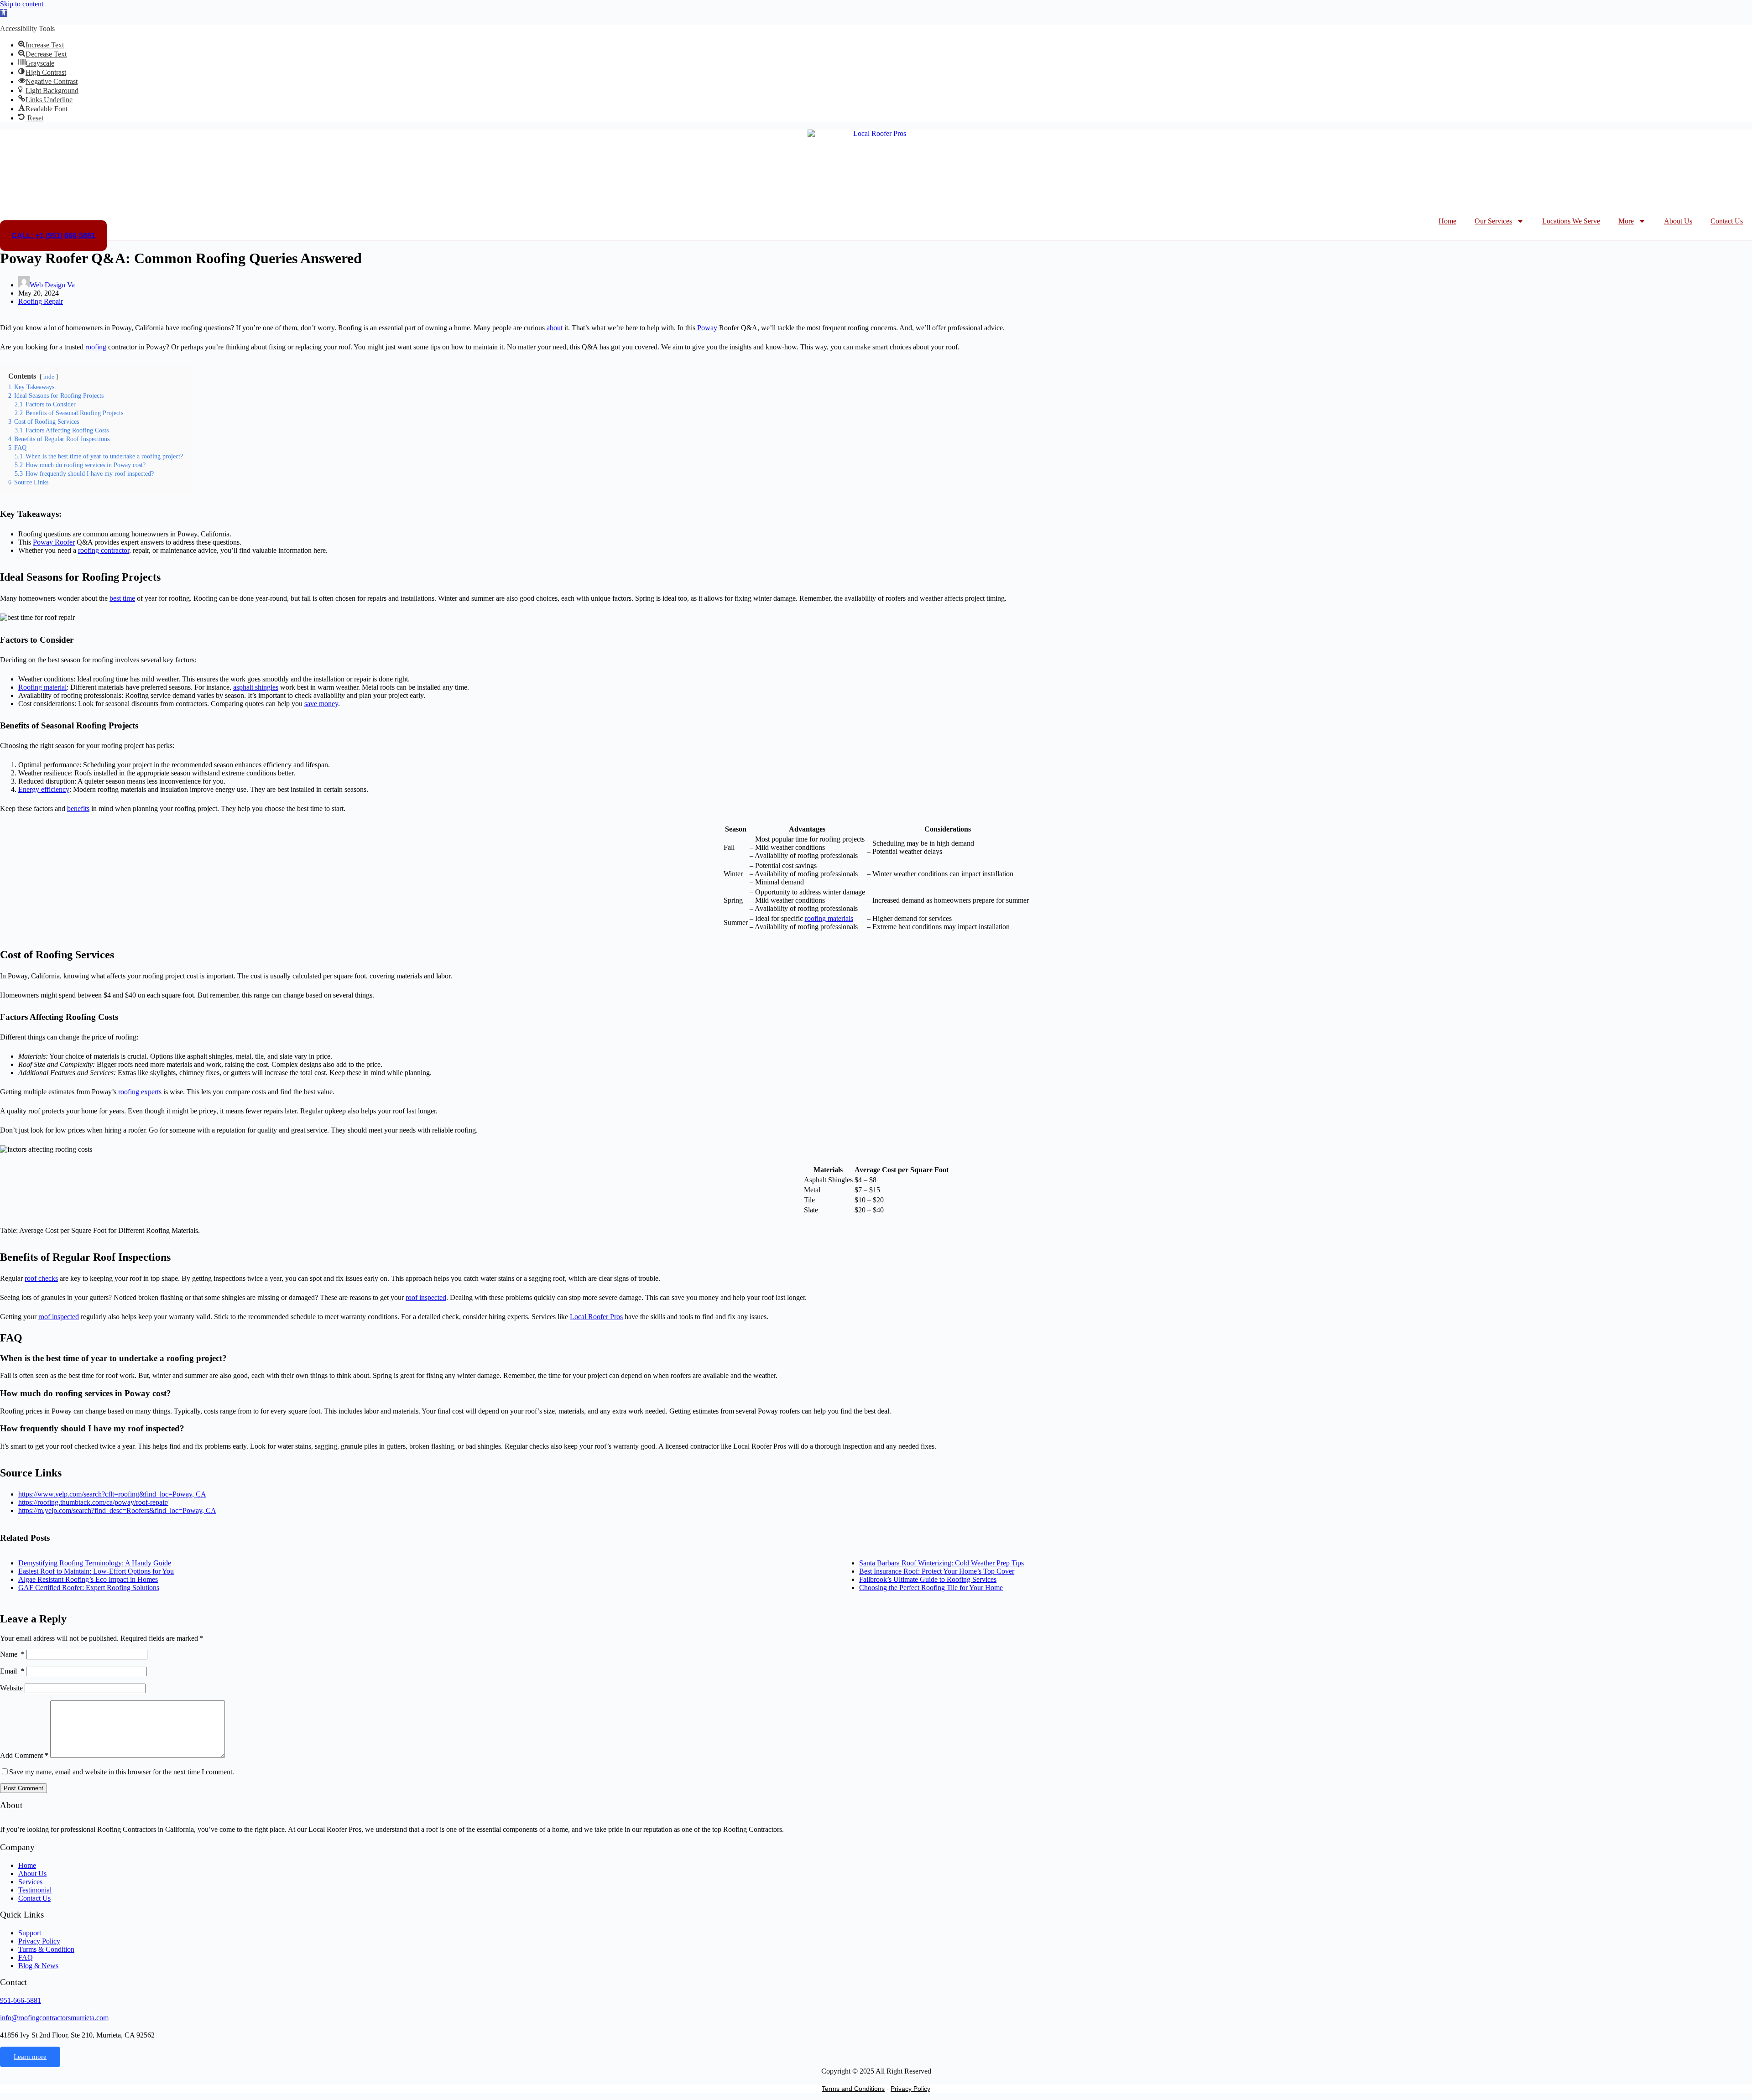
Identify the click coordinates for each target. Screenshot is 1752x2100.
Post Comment (23, 1788)
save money (321, 704)
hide (49, 377)
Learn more (30, 2057)
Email (12, 1671)
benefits (78, 808)
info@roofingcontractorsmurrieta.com (54, 2018)
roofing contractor (104, 550)
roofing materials (829, 918)
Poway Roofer (54, 542)
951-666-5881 (21, 2000)
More (1626, 221)
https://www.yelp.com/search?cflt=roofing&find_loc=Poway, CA (112, 1494)
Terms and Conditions (853, 2089)
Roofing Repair (41, 301)
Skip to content (22, 4)
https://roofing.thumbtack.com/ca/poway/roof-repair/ (93, 1502)
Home (1447, 221)
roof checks (41, 1278)
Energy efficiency (44, 789)
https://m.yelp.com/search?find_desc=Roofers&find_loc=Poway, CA (117, 1510)
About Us (1678, 221)
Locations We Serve (1571, 221)
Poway (707, 328)
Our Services (1493, 221)
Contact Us (1727, 221)
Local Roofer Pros (596, 1317)
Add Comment (24, 1755)
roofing (96, 347)
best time (122, 598)
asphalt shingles (256, 687)
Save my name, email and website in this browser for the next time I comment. (122, 1772)
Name (12, 1654)
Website (11, 1688)
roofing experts (140, 1092)
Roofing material (42, 687)
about (555, 328)
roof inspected (426, 1297)
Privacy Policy (910, 2089)
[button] (4, 13)
